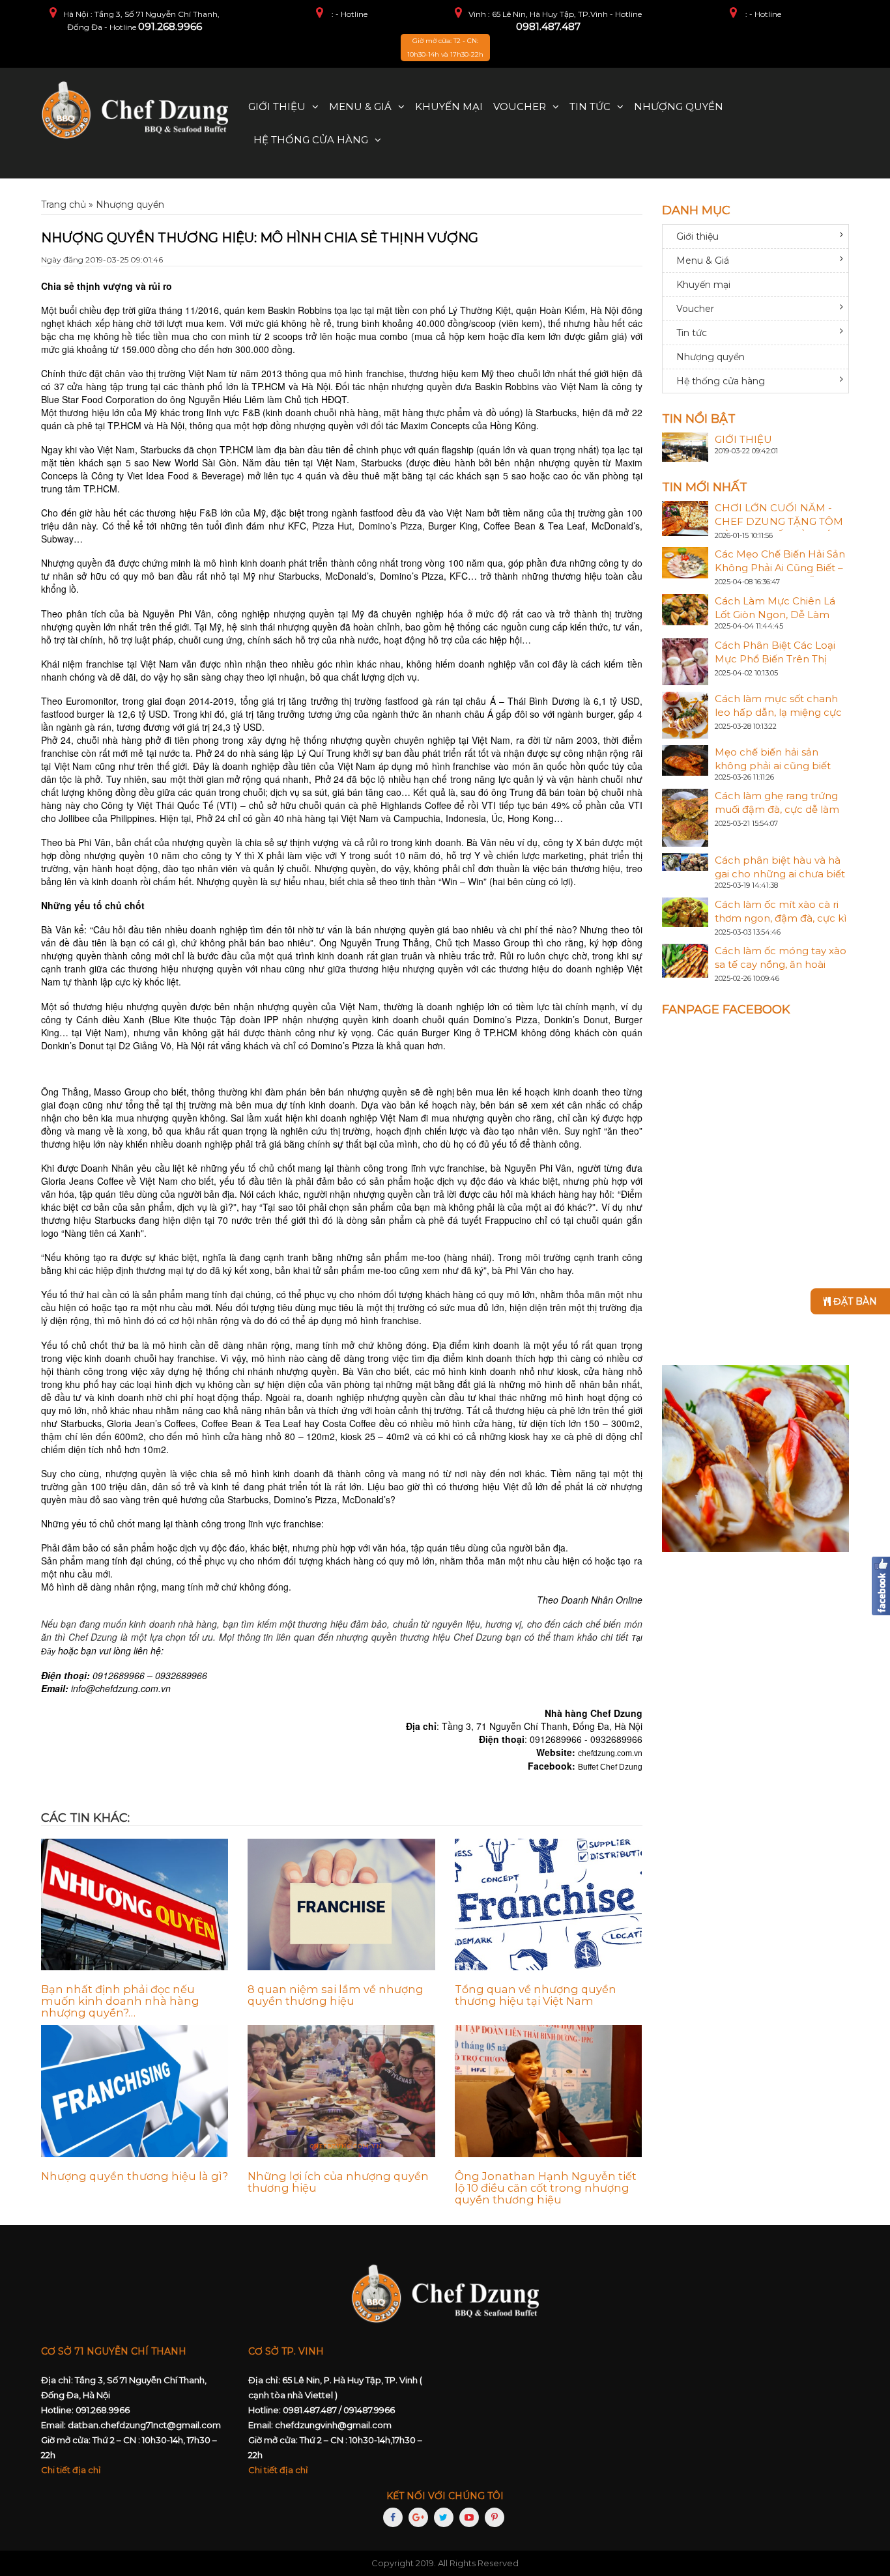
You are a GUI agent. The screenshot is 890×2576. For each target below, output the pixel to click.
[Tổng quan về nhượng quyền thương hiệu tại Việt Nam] (548, 1905)
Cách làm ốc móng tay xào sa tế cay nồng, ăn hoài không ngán (781, 964)
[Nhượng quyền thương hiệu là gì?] (135, 2091)
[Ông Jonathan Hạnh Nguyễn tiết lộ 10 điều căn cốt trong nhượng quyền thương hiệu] (548, 2091)
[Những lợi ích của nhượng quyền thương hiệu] (341, 2091)
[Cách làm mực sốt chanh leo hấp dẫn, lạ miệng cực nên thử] (685, 714)
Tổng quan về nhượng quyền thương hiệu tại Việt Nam (536, 1995)
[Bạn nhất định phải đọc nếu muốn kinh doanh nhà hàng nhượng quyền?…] (135, 1905)
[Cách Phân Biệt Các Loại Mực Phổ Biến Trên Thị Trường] (685, 660)
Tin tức (590, 106)
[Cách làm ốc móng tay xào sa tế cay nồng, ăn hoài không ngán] (685, 960)
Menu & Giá (360, 106)
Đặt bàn (854, 1301)
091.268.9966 (170, 26)
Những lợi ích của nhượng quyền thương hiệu (338, 2182)
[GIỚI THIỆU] (685, 446)
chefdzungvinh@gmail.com (333, 2425)
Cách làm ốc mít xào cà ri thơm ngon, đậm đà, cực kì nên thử (781, 918)
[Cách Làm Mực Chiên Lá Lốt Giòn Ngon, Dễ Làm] (685, 609)
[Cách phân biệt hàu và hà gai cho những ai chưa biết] (685, 861)
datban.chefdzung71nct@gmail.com (144, 2425)
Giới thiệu (277, 106)
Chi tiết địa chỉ (71, 2470)
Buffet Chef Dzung (610, 1767)
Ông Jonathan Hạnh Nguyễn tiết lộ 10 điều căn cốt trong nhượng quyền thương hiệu (546, 2188)
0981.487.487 (548, 26)
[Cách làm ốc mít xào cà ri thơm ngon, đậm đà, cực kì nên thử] (685, 911)
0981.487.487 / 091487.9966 (339, 2410)
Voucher (520, 106)
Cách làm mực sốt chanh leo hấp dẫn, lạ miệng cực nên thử (778, 712)
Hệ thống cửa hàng (311, 140)
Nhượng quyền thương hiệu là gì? (135, 2176)
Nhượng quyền (679, 106)
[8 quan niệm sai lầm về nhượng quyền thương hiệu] (341, 1905)
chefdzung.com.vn (610, 1753)
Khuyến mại (449, 106)
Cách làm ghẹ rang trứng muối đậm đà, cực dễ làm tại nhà (777, 809)
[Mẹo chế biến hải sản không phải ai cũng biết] (685, 759)
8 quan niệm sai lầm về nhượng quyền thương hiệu (336, 1995)
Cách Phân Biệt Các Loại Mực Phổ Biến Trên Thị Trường (775, 659)
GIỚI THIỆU (743, 439)
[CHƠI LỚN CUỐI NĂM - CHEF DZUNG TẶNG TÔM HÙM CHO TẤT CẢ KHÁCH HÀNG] (685, 517)
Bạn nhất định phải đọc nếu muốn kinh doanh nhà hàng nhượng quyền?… (120, 2001)
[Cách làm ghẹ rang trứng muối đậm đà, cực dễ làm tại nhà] (685, 817)
